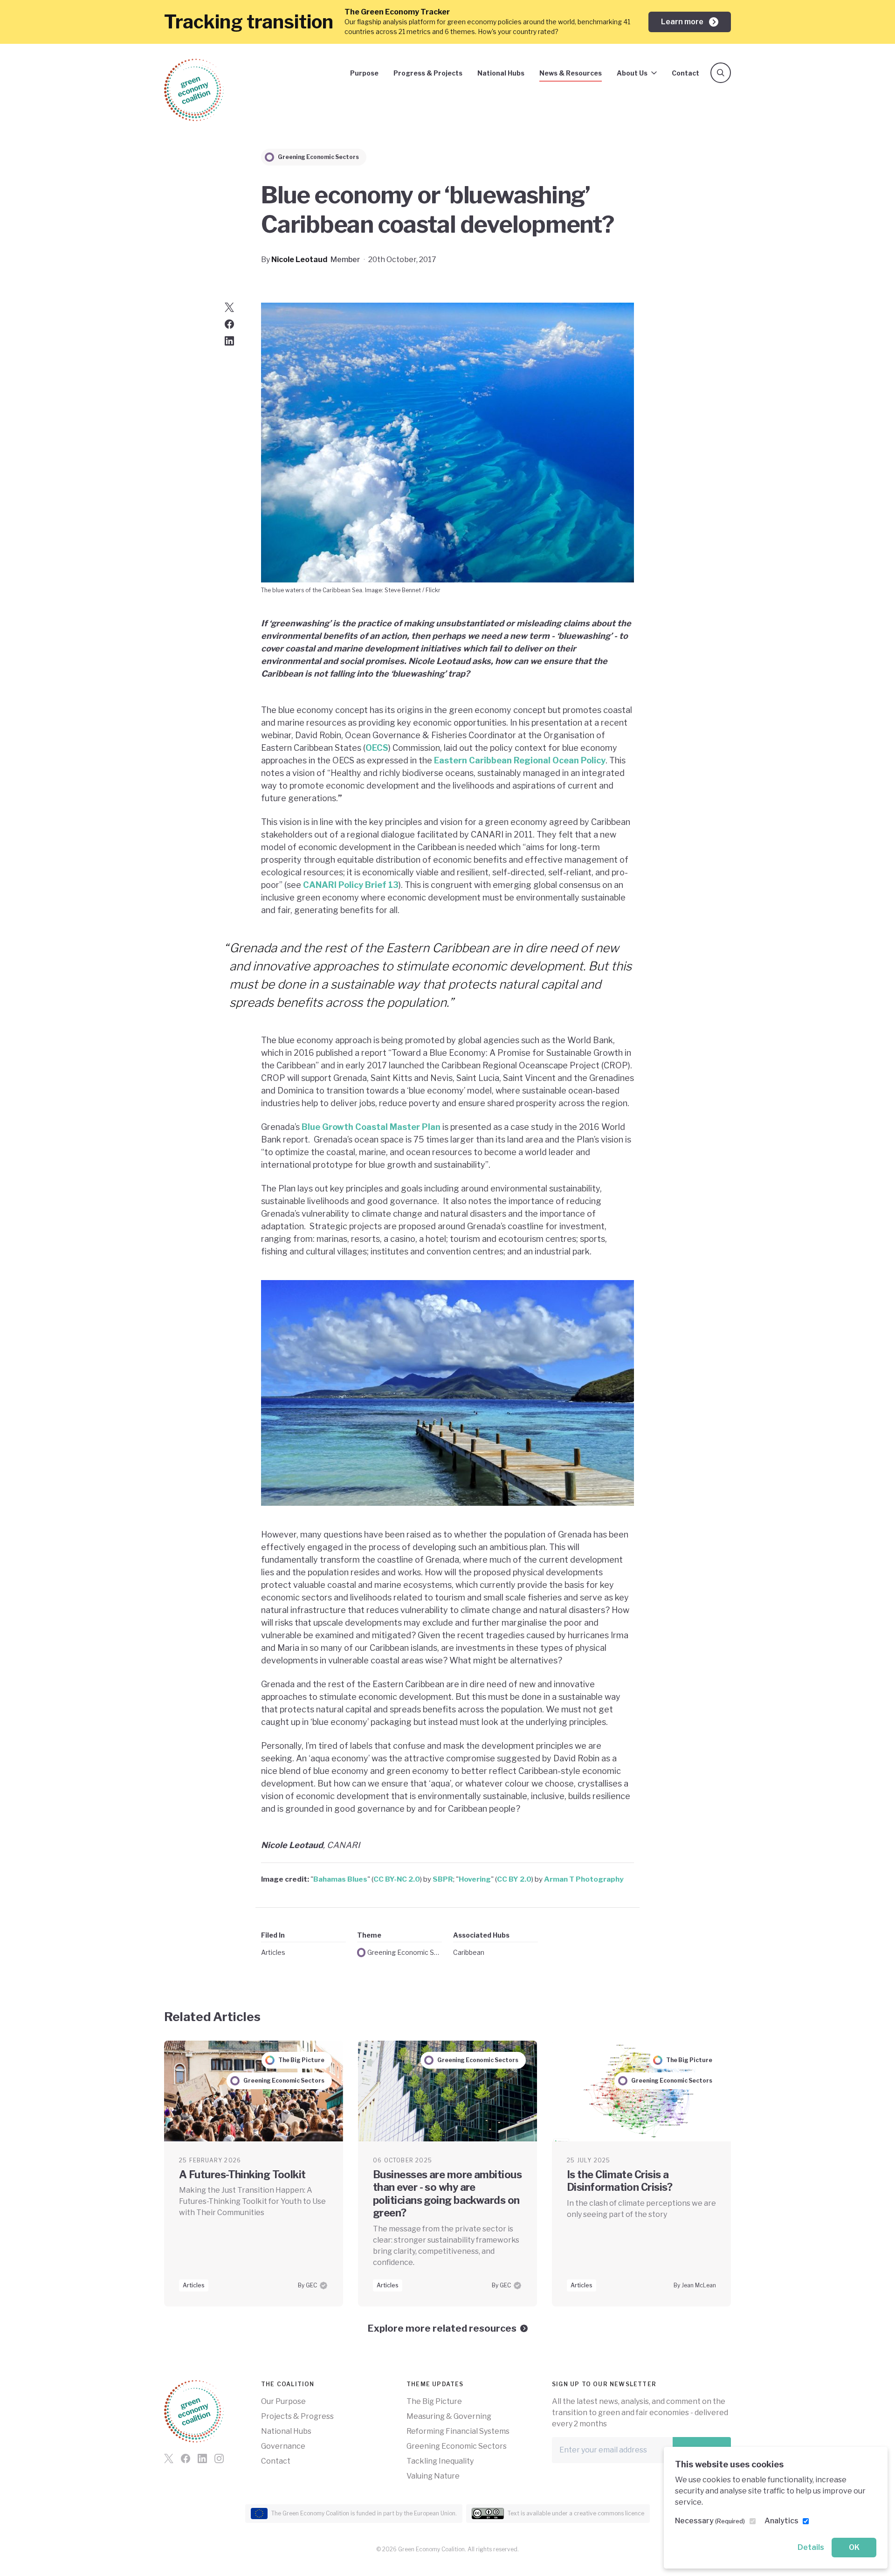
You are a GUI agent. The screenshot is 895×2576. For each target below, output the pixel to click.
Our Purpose (283, 2401)
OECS (377, 748)
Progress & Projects (428, 73)
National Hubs (501, 73)
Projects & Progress (297, 2416)
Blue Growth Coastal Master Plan (371, 1127)
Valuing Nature (433, 2476)
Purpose (364, 73)
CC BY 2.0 (514, 1879)
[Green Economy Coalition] (194, 90)
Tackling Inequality (440, 2461)
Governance (283, 2446)
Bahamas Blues (340, 1879)
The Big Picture (434, 2401)
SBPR (443, 1879)
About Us (632, 73)
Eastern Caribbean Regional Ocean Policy (520, 760)
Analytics (781, 2521)
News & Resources (571, 73)
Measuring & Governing (449, 2416)
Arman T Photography (584, 1879)
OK (854, 2547)
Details (811, 2547)
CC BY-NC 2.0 (397, 1879)
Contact (685, 73)
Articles (273, 1952)
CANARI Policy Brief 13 (351, 885)
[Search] (721, 73)
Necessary (710, 2521)
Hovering (475, 1879)
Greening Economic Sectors (405, 1952)
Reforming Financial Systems (458, 2431)
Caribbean (469, 1952)
